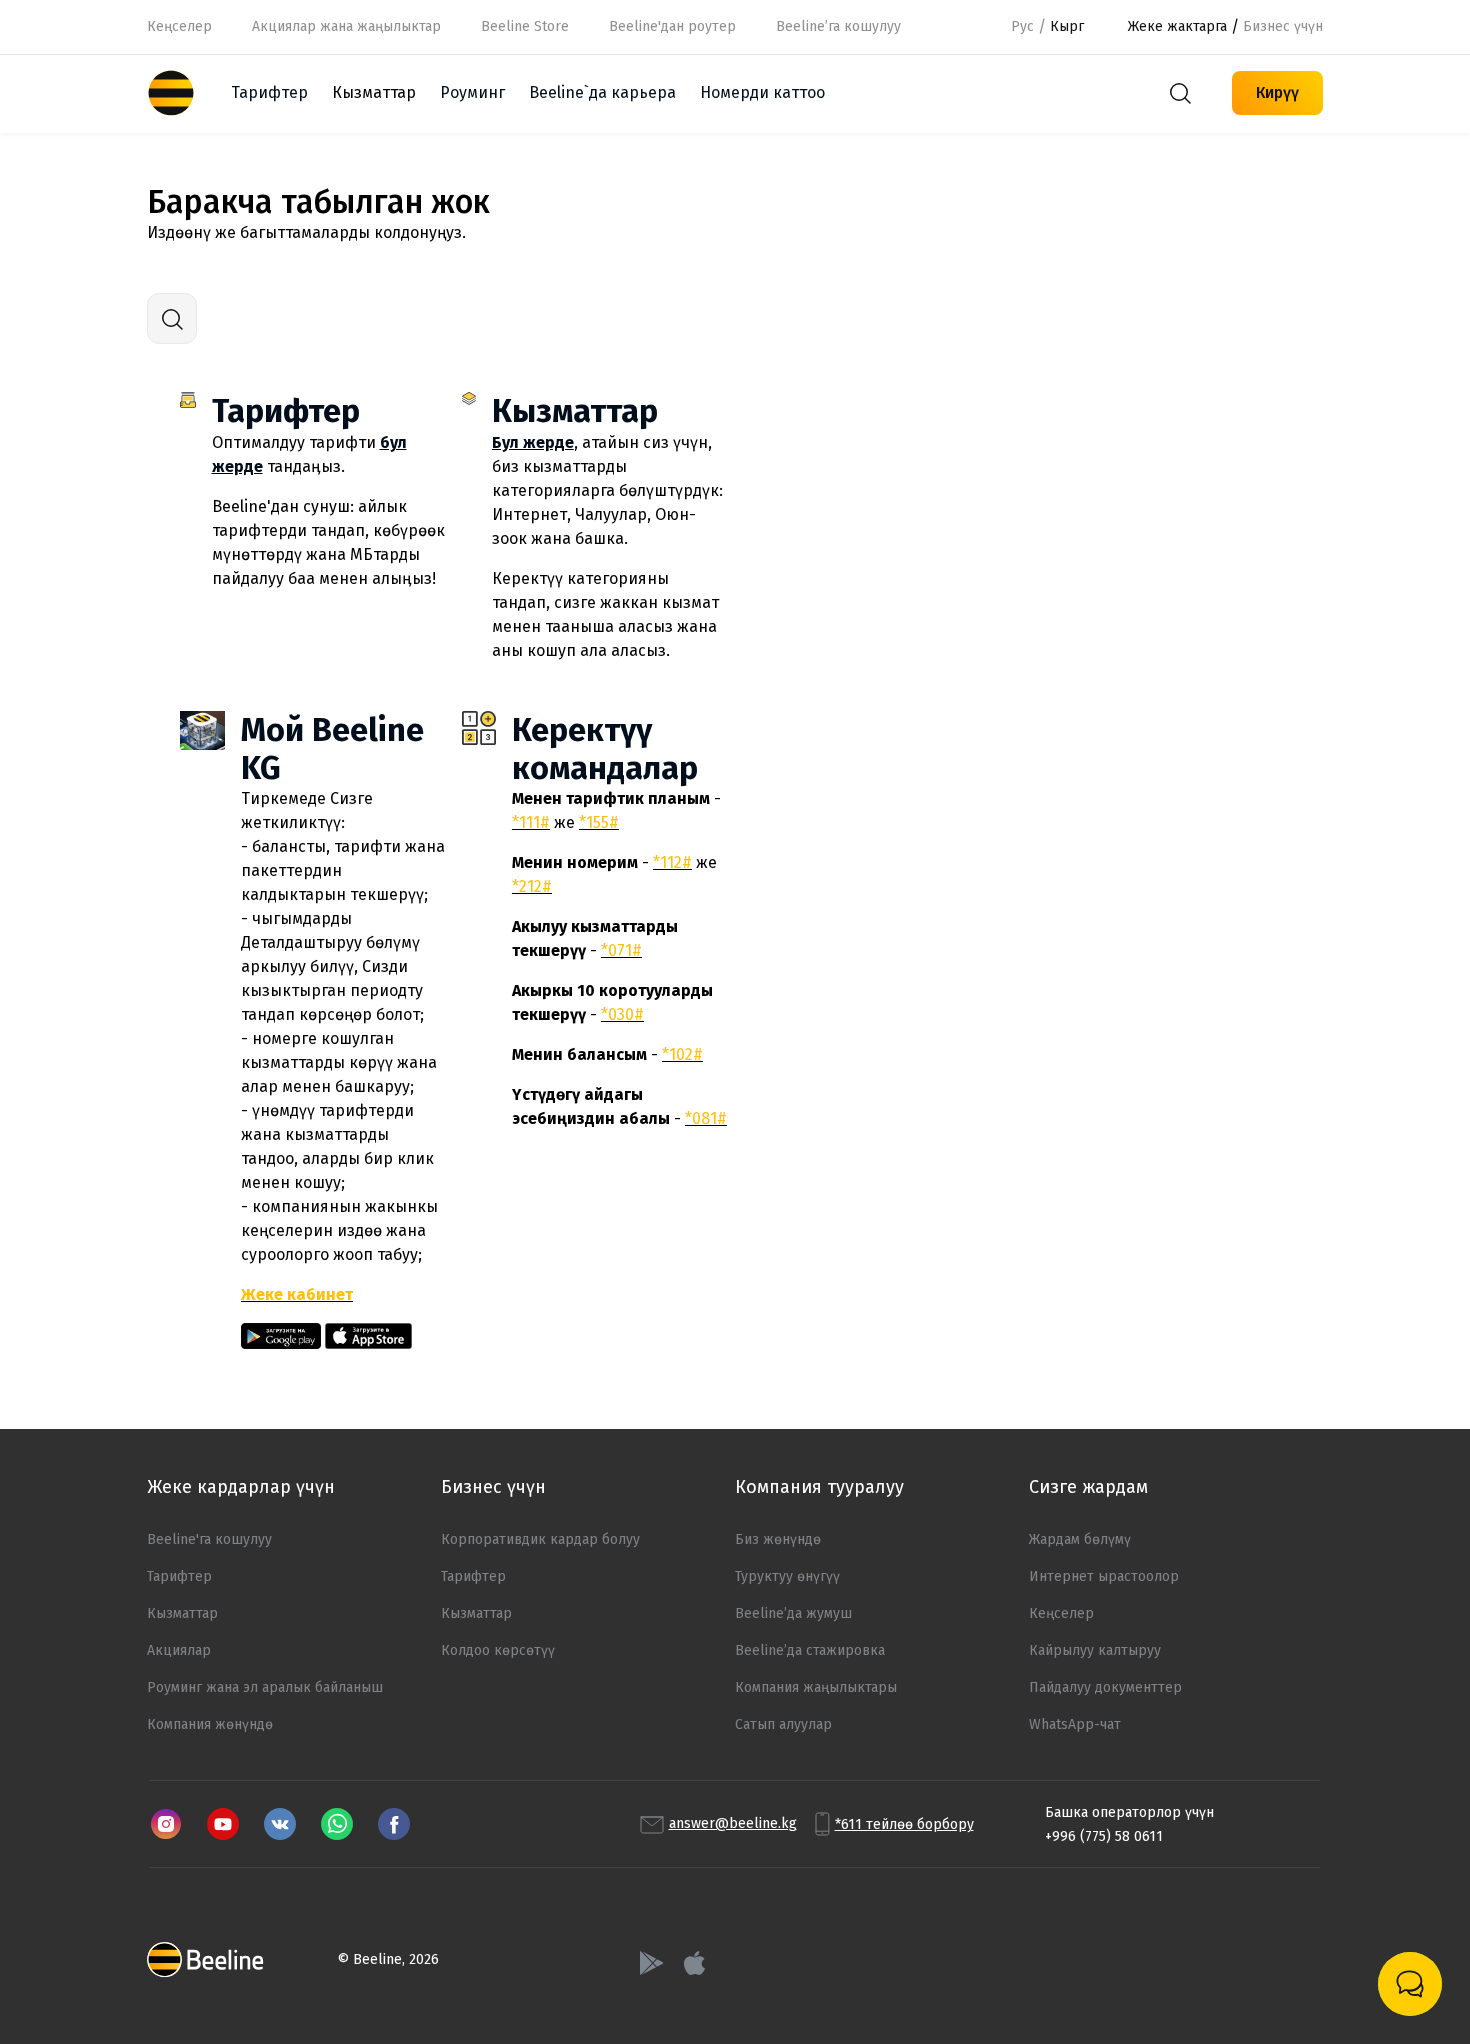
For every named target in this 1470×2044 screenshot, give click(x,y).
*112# (672, 862)
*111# (531, 822)
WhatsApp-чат (1075, 1724)
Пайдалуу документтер (1105, 1687)
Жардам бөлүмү (1080, 1539)
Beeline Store (525, 26)
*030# (622, 1014)
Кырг (1067, 26)
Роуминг (472, 92)
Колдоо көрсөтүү (498, 1650)
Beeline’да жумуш (793, 1613)
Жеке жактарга (1177, 26)
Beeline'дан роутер (672, 26)
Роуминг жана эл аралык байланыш (265, 1687)
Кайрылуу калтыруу (1095, 1650)
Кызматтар (575, 411)
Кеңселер (179, 26)
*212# (532, 886)
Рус (1022, 26)
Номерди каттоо (762, 92)
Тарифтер (269, 92)
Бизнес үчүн (1283, 26)
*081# (706, 1118)
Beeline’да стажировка (810, 1650)
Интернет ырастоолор (1104, 1576)
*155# (599, 822)
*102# (682, 1054)
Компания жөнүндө (210, 1724)
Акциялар (179, 1650)
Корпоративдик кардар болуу (540, 1539)
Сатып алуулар (783, 1724)
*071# (621, 950)
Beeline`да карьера (602, 92)
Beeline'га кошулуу (209, 1539)
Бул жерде (533, 442)
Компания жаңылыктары (816, 1687)
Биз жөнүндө (778, 1539)
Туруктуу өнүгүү (787, 1576)
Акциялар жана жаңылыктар (346, 26)
